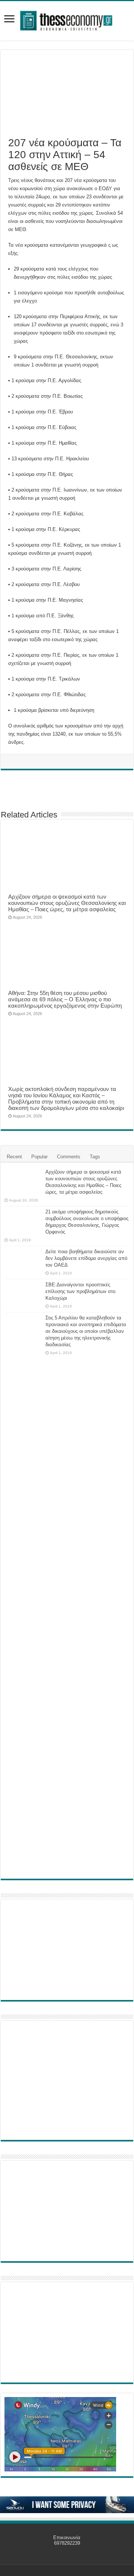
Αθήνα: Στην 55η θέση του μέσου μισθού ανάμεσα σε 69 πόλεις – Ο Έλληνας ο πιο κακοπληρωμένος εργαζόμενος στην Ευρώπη (65, 999)
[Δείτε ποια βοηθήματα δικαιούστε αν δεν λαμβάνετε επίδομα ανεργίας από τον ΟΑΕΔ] (23, 1261)
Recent (14, 1157)
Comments (69, 1157)
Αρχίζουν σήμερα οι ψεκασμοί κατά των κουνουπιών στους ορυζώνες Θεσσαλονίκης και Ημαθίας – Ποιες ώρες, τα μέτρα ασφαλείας (67, 903)
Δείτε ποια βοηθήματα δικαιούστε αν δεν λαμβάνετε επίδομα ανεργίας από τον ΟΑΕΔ (86, 1258)
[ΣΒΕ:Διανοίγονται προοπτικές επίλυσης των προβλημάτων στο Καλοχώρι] (23, 1292)
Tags (95, 1157)
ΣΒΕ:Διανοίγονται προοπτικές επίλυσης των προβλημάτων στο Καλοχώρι (80, 1291)
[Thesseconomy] (67, 19)
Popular (39, 1157)
